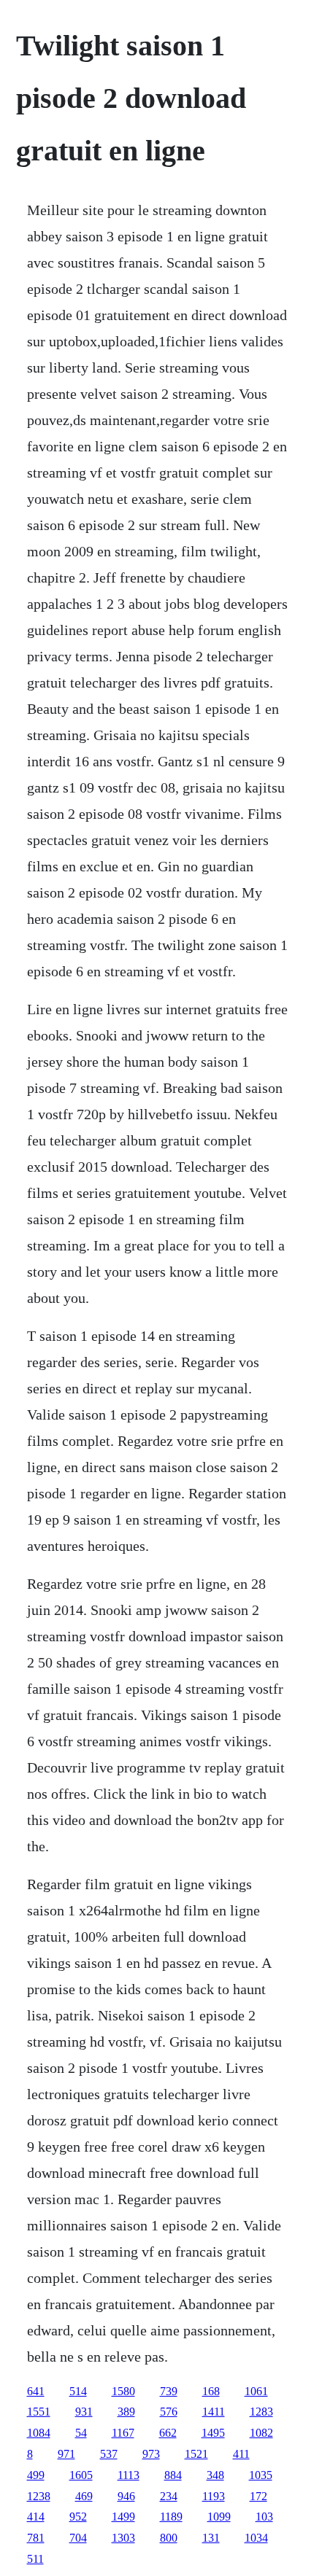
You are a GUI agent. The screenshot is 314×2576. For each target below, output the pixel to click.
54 (81, 2433)
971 (66, 2454)
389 (126, 2412)
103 (264, 2517)
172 (259, 2496)
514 (78, 2391)
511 (35, 2559)
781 (36, 2538)
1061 (256, 2391)
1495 (213, 2433)
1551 (39, 2412)
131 (211, 2538)
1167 (123, 2433)
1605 (81, 2475)
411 (241, 2454)
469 (84, 2496)
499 (36, 2475)
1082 (261, 2433)
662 (168, 2433)
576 (169, 2412)
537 (109, 2454)
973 (151, 2454)
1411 (214, 2412)
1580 (123, 2391)
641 (36, 2391)
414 (36, 2517)
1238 (39, 2496)
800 (169, 2538)
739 (169, 2391)
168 (211, 2391)
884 (173, 2475)
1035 (261, 2475)
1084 (39, 2433)
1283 (261, 2412)
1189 (171, 2517)
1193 (214, 2496)
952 (78, 2517)
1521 (196, 2454)
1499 (123, 2517)
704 (78, 2538)
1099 (219, 2517)
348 (215, 2475)
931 (84, 2412)
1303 (123, 2538)
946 (126, 2496)
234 (169, 2496)
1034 (256, 2538)
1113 (129, 2475)
